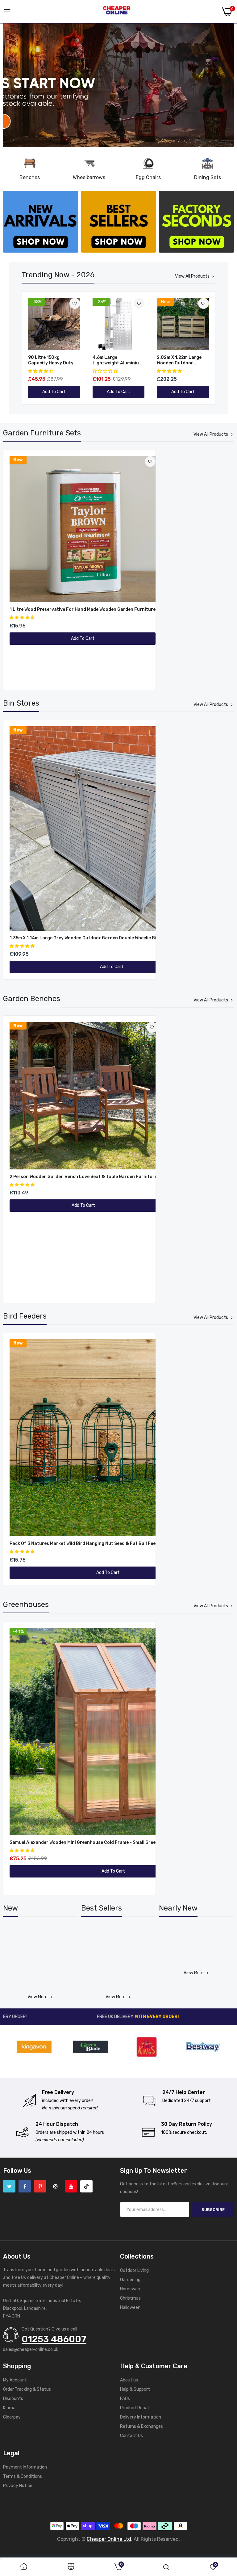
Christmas (130, 2298)
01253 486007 (54, 2339)
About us (129, 2380)
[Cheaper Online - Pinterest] (40, 2186)
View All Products (192, 276)
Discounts (13, 2399)
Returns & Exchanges (141, 2426)
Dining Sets (208, 177)
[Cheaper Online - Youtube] (71, 2186)
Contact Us (131, 2436)
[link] (118, 85)
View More (37, 1997)
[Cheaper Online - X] (9, 2186)
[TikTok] (86, 2186)
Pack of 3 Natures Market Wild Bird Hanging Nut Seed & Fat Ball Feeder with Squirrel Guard (108, 1544)
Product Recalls (136, 2408)
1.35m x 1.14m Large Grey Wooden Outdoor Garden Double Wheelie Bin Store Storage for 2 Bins (112, 938)
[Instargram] (56, 2186)
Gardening (130, 2280)
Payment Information (25, 2467)
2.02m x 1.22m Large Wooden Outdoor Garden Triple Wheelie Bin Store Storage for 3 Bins (183, 360)
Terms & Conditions (23, 2476)
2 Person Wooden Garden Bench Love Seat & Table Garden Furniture (83, 1177)
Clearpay (12, 2417)
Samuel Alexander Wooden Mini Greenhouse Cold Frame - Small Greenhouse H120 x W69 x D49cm (113, 1842)
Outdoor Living (134, 2270)
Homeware (131, 2289)
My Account (15, 2380)
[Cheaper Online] (117, 12)
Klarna (9, 2408)
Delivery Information (141, 2417)
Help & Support (135, 2389)
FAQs (125, 2399)
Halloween (130, 2307)
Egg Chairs (148, 177)
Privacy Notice (18, 2486)
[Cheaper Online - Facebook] (25, 2186)
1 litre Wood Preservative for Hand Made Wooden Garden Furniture (83, 609)
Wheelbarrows (89, 177)
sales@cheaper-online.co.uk (31, 2349)
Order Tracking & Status (27, 2389)
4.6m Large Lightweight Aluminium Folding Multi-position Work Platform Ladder (118, 360)
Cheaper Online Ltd (109, 2539)
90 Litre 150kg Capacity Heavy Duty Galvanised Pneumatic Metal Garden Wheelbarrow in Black (52, 360)
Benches (30, 177)
